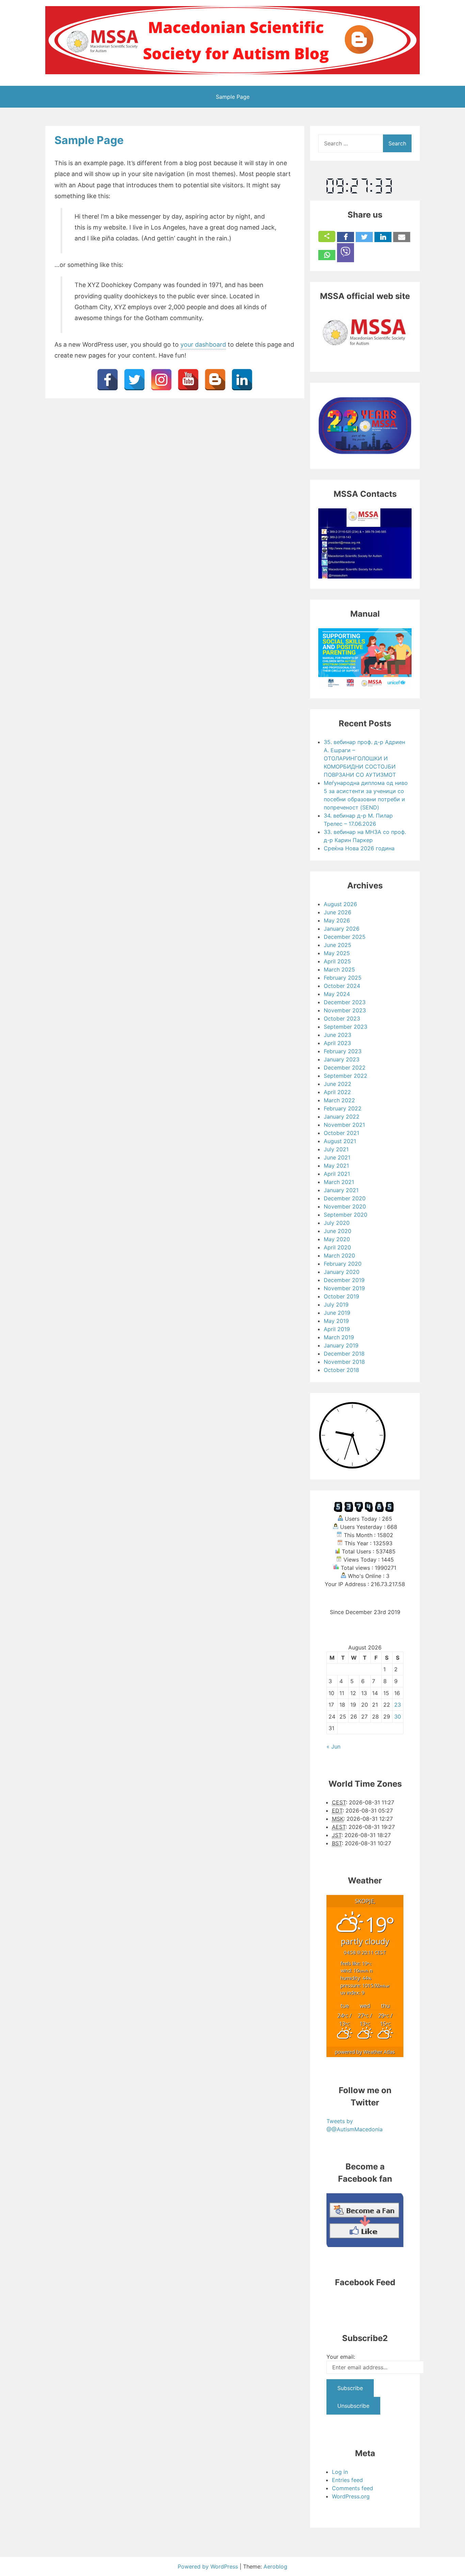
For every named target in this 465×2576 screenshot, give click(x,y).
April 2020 (337, 1247)
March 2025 (339, 969)
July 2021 (336, 1149)
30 (398, 1717)
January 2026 (342, 929)
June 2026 (338, 912)
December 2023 (345, 1002)
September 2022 (346, 1076)
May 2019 (336, 1321)
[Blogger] (215, 380)
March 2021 (339, 1182)
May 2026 (337, 920)
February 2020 (343, 1264)
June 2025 (338, 945)
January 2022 (342, 1117)
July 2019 (336, 1305)
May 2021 (336, 1166)
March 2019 (339, 1337)
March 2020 (339, 1255)
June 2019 (337, 1313)
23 (398, 1705)
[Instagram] (161, 380)
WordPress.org (351, 2496)
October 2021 (341, 1133)
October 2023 (342, 1018)
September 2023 (346, 1027)
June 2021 (337, 1157)
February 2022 (343, 1108)
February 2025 (343, 978)
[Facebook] (108, 380)
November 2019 (344, 1288)
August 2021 (340, 1141)
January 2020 (342, 1272)
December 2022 (345, 1068)
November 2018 (344, 1362)
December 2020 (345, 1198)
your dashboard (203, 344)
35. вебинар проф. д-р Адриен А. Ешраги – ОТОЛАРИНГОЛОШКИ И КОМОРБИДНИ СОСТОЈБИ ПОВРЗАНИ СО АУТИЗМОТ (364, 758)
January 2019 (341, 1345)
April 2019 (337, 1329)
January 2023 (342, 1059)
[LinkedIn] (242, 380)
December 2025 (345, 937)
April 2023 (337, 1043)
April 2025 (337, 961)
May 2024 (337, 994)
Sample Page (233, 97)
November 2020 (345, 1206)
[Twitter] (134, 380)
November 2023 (345, 1010)
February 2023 (343, 1051)
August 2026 (340, 904)
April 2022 (337, 1092)
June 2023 (338, 1035)
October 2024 (342, 986)
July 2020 (337, 1223)
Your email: (341, 2357)
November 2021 (344, 1125)
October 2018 (341, 1370)
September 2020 (346, 1215)
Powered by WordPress (209, 2566)
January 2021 (341, 1190)
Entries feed (347, 2480)
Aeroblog (275, 2566)
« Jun (333, 1747)
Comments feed (352, 2488)
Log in (340, 2472)
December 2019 (344, 1280)
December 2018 (344, 1354)
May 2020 (337, 1239)
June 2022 (338, 1084)
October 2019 (341, 1296)
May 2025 (337, 953)
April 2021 (337, 1174)
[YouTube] (188, 380)
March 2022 (339, 1100)
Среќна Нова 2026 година (359, 848)
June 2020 (338, 1231)
